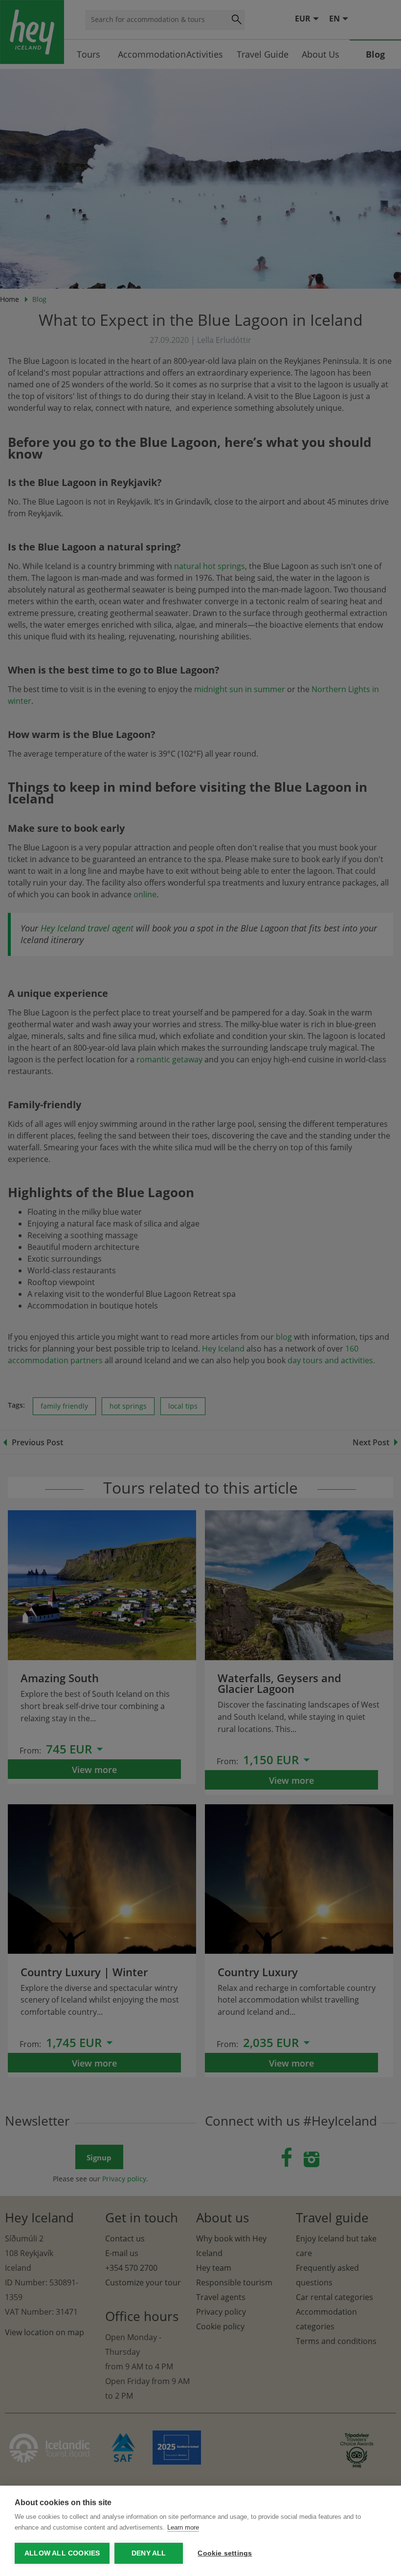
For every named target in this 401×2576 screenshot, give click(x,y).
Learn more (183, 2527)
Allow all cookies (62, 2553)
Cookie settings (225, 2553)
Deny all (149, 2553)
